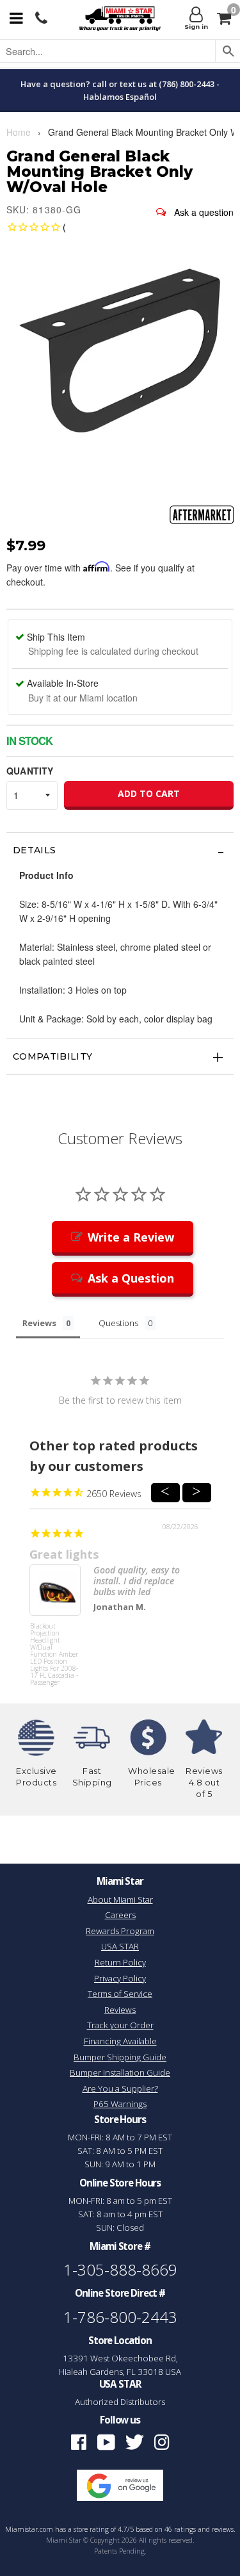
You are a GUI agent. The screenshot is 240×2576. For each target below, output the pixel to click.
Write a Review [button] (131, 1237)
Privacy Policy (120, 1978)
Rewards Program (120, 1931)
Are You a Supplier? (120, 2088)
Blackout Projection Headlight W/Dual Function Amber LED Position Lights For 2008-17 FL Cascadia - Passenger (54, 1647)
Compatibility (53, 1056)
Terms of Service (120, 1994)
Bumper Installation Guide (120, 2072)
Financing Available (120, 2041)
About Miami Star (120, 1899)
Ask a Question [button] (131, 1278)
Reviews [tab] (39, 1323)
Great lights (64, 1554)
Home (19, 132)
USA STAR (120, 1946)
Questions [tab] (118, 1323)
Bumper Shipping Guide (120, 2057)
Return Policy (120, 1962)
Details (34, 850)
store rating (91, 2529)
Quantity (30, 771)
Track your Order (120, 2025)
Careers (120, 1915)
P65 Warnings (120, 2104)
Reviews (120, 2010)
